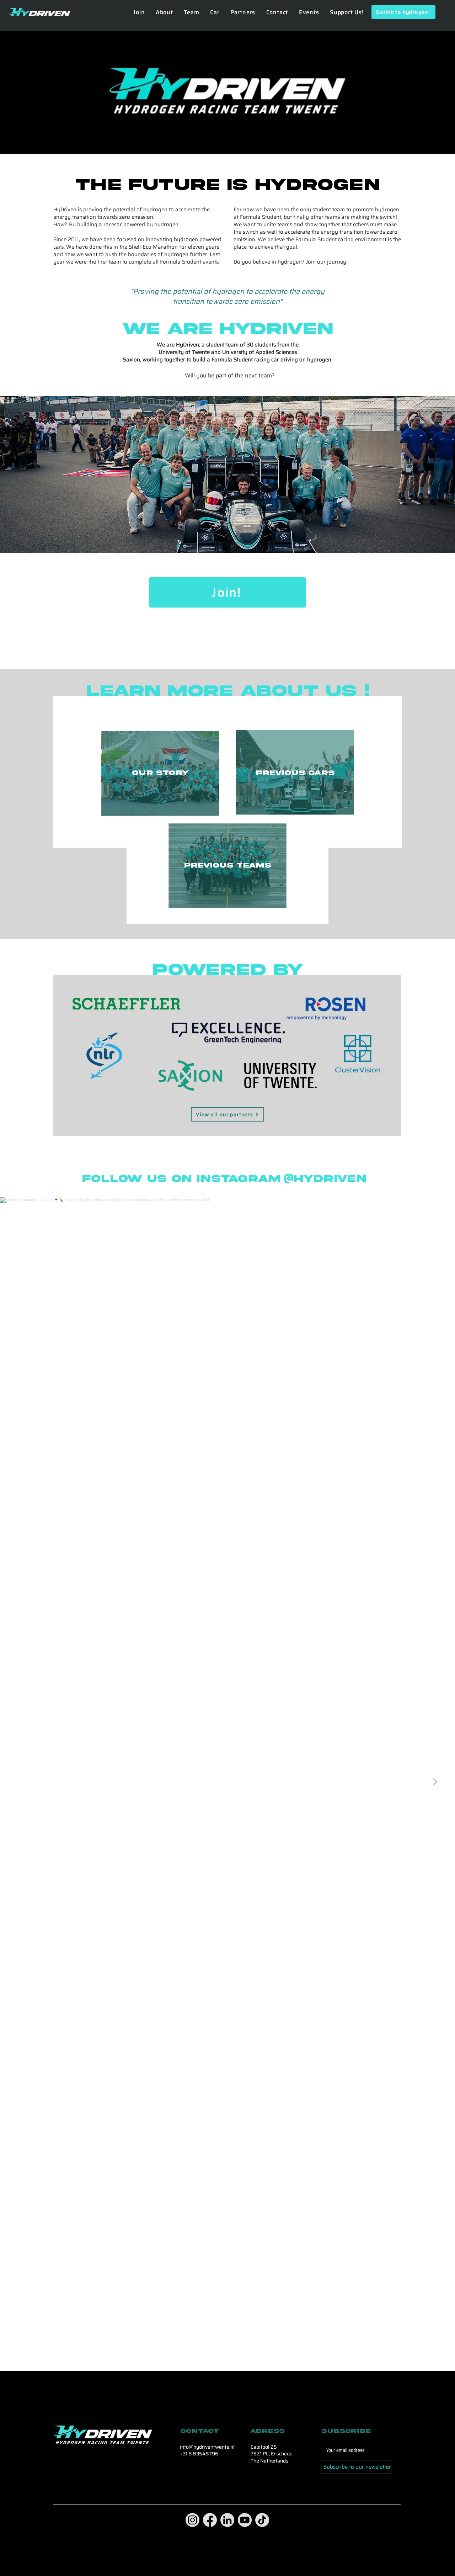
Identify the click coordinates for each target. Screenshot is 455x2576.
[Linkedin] (227, 2520)
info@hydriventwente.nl (207, 2447)
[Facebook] (210, 2520)
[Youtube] (245, 2520)
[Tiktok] (262, 2520)
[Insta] (192, 2520)
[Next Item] (435, 1782)
